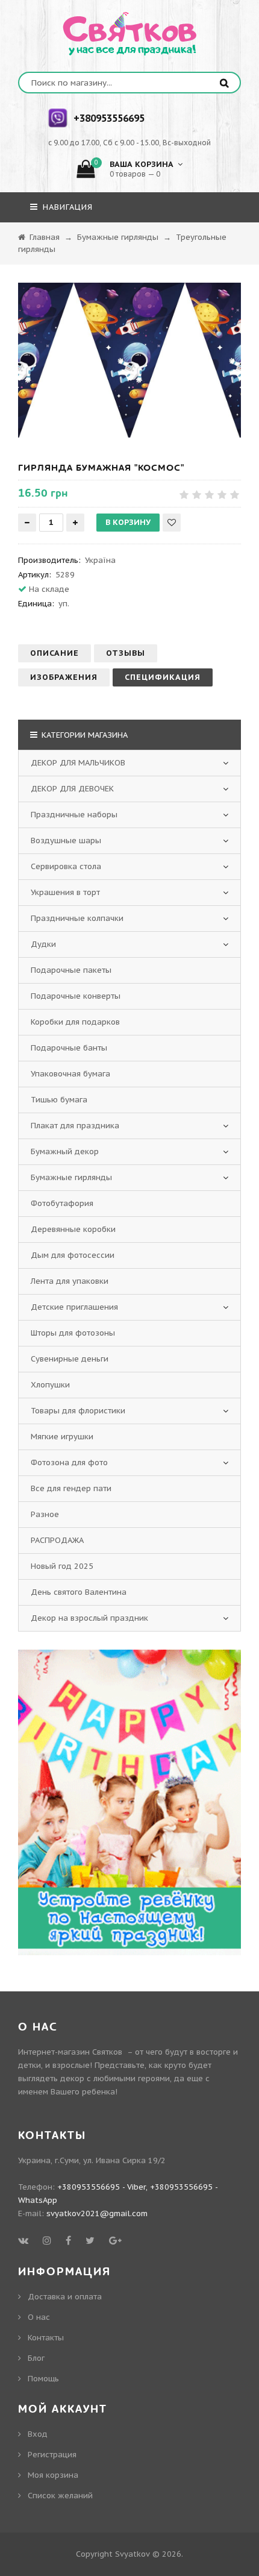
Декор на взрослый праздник (89, 1618)
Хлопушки (50, 1385)
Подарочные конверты (76, 996)
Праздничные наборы (74, 815)
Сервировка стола (66, 866)
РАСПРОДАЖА (57, 1540)
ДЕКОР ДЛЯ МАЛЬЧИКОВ (78, 763)
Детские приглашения (74, 1307)
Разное (45, 1514)
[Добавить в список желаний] (172, 523)
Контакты (46, 2338)
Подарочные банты (69, 1048)
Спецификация (163, 677)
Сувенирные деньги (70, 1359)
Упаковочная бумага (70, 1074)
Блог (36, 2358)
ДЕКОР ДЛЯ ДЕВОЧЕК (72, 789)
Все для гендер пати (71, 1488)
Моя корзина (53, 2475)
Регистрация (52, 2455)
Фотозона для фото (69, 1462)
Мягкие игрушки (62, 1437)
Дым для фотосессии (73, 1255)
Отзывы (126, 653)
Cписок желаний (60, 2496)
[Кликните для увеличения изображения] (129, 360)
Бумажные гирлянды (71, 1177)
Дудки (43, 944)
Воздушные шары (66, 840)
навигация (66, 207)
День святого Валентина (79, 1592)
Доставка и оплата (65, 2297)
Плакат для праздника (75, 1126)
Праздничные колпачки (77, 918)
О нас (39, 2317)
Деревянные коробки (73, 1229)
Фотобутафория (62, 1203)
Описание (55, 653)
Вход (38, 2434)
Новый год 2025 (62, 1566)
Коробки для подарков (75, 1022)
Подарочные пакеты (71, 970)
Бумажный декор (65, 1151)
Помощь (43, 2379)
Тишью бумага (59, 1100)
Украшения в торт (65, 892)
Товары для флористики (78, 1411)
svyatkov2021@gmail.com (97, 2213)
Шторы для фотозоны (73, 1333)
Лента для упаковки (70, 1281)
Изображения (64, 677)
